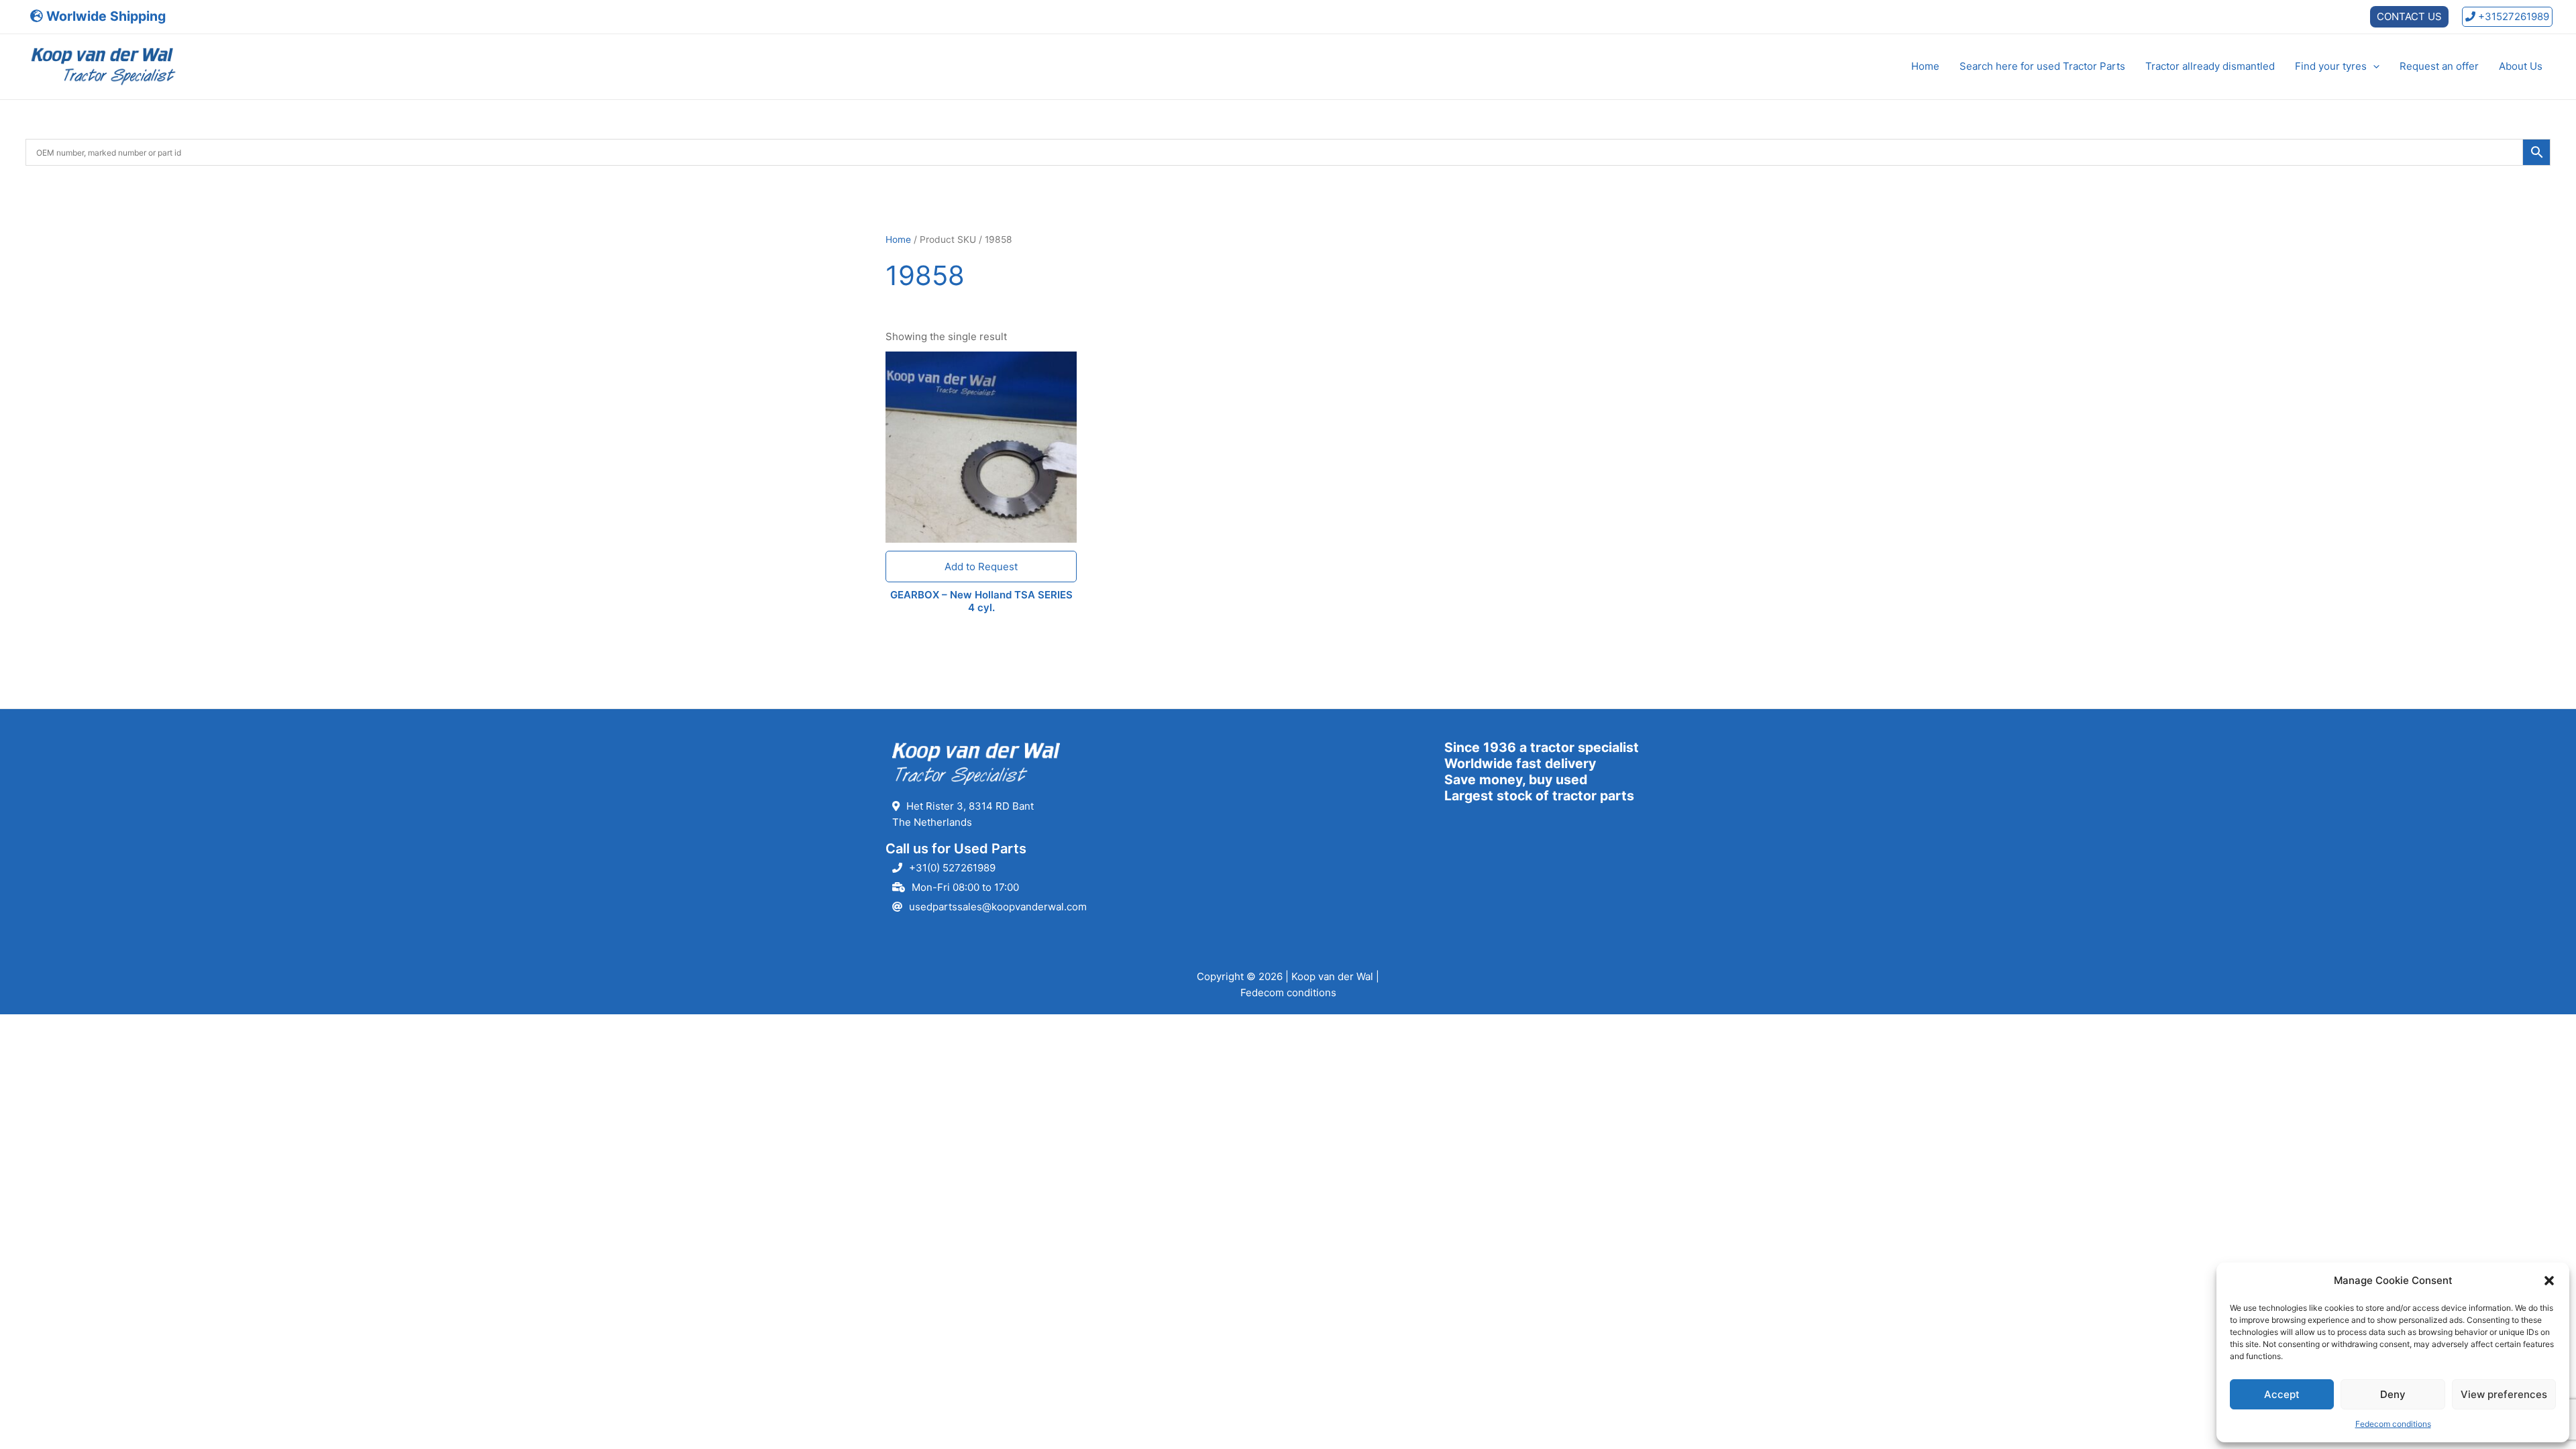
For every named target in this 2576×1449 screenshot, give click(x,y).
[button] (2549, 1281)
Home (1925, 66)
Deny (2393, 1394)
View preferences (2504, 1394)
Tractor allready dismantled (2210, 66)
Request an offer (2439, 66)
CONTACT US (2409, 16)
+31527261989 (2512, 16)
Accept (2282, 1394)
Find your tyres (2331, 66)
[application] (2373, 66)
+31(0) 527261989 (952, 868)
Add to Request (981, 567)
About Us (2521, 66)
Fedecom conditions (2393, 1424)
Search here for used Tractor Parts (2042, 66)
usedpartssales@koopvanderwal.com (998, 907)
